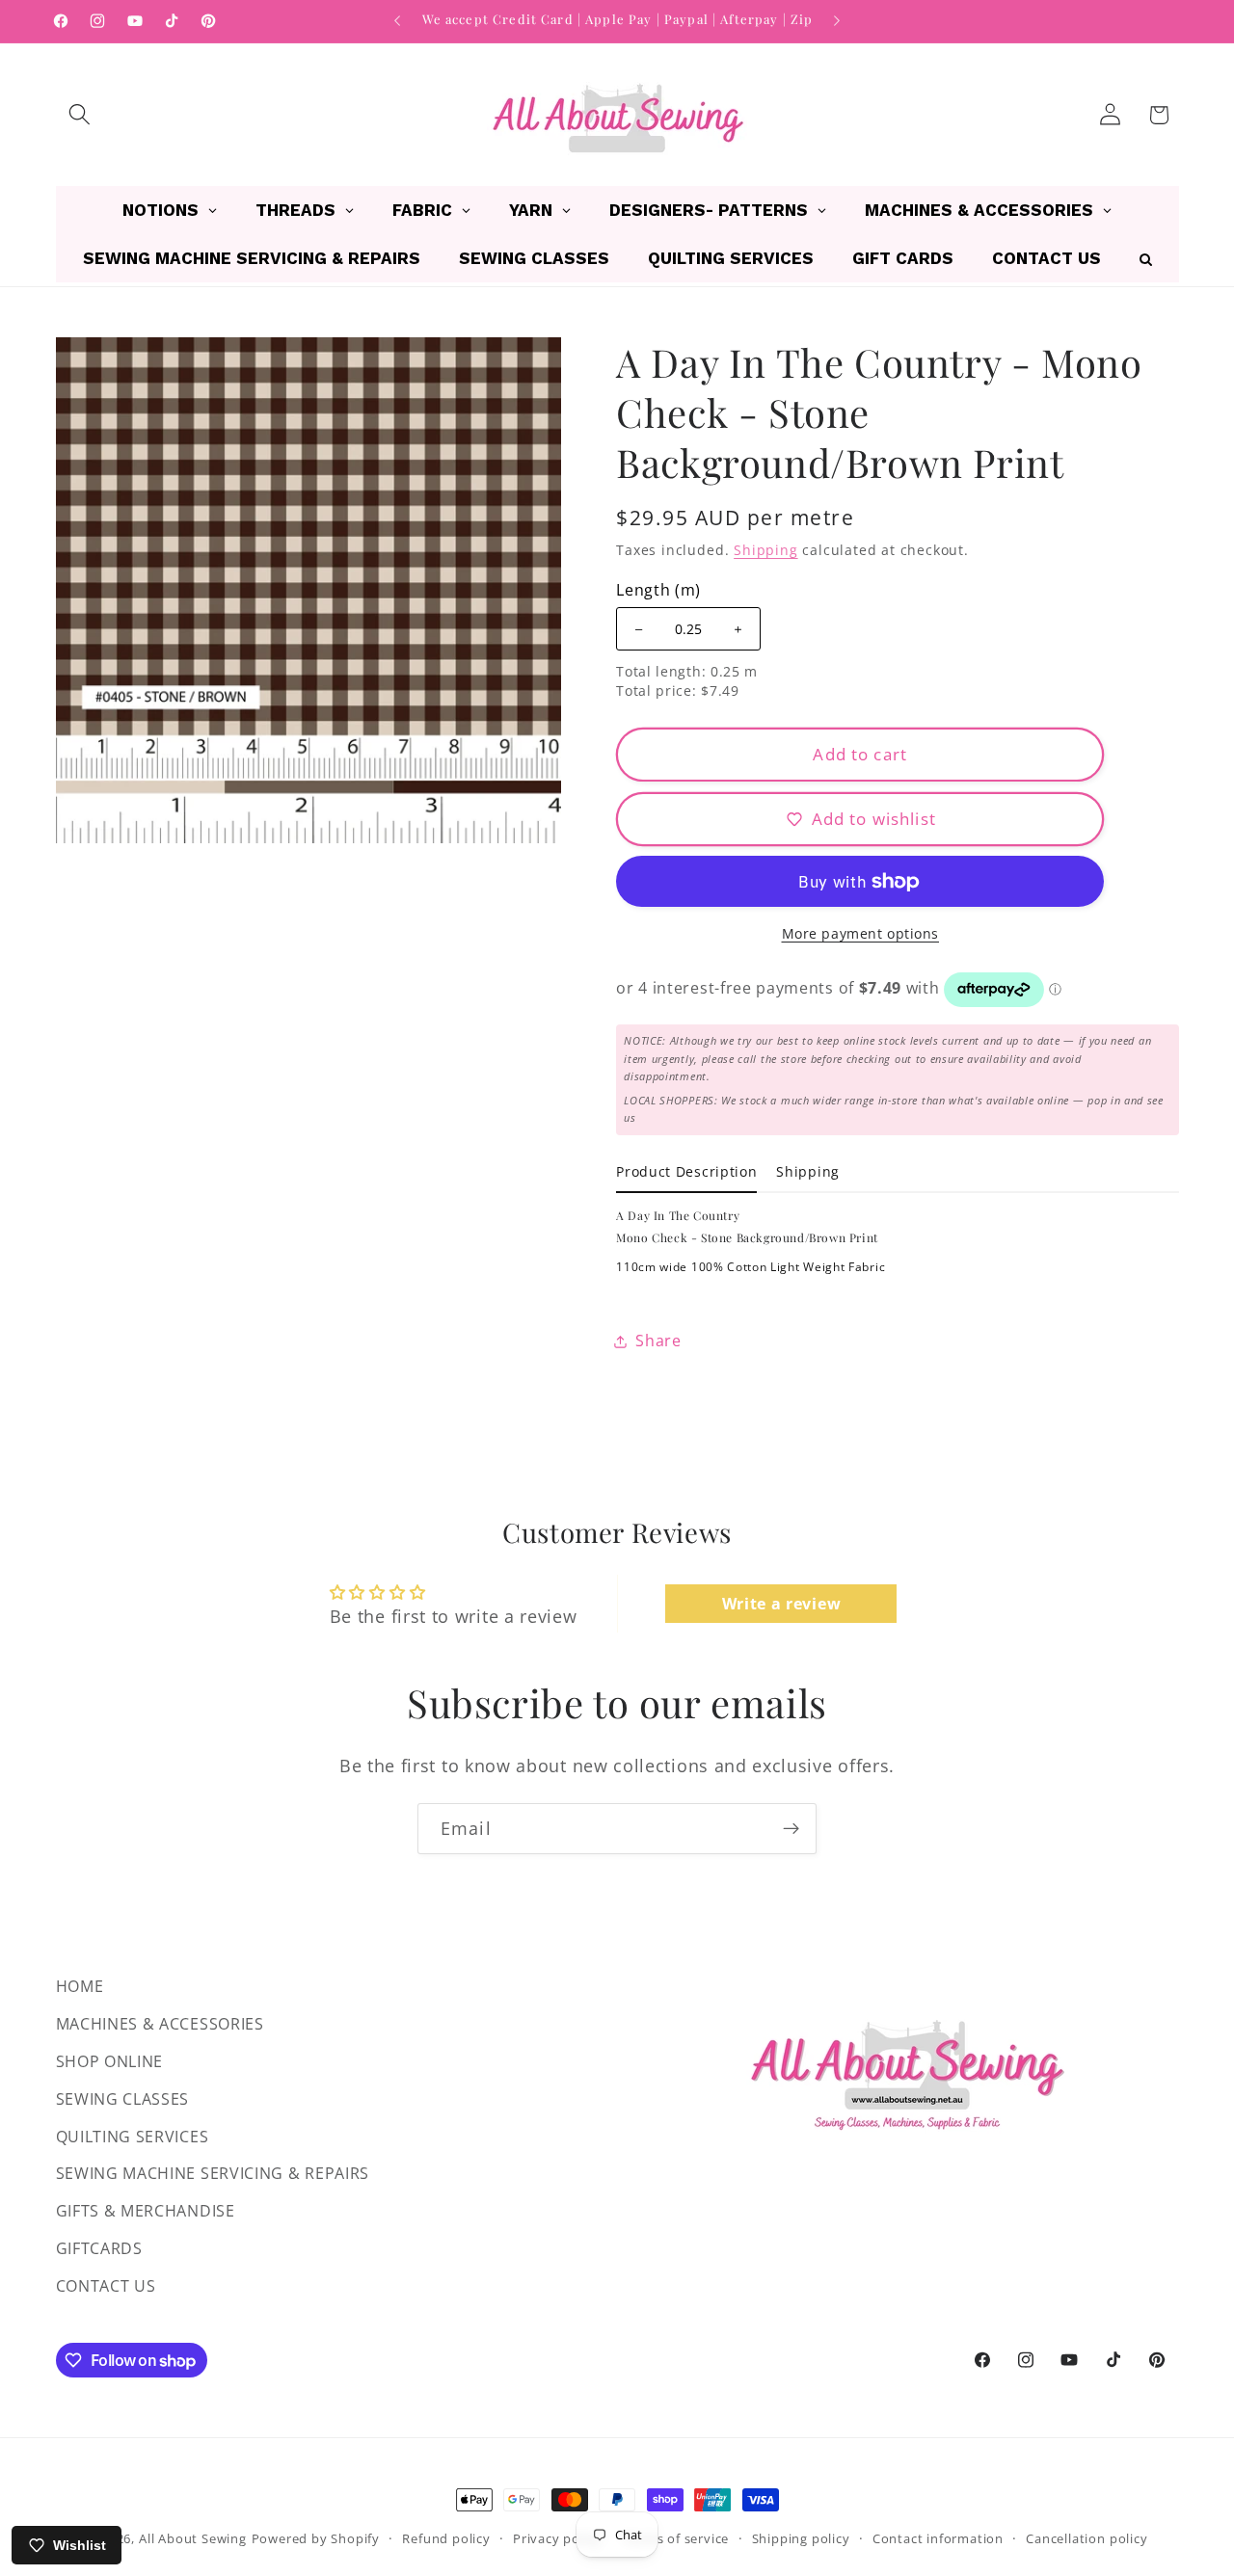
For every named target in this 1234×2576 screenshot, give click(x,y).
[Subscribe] (791, 1829)
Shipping (765, 550)
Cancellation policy (1086, 2538)
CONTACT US (106, 2286)
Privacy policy (557, 2538)
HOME (80, 1986)
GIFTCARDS (99, 2248)
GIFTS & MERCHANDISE (146, 2211)
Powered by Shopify (316, 2538)
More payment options (861, 934)
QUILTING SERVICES (133, 2136)
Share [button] (658, 1341)
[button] (80, 115)
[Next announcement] (837, 21)
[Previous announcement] (397, 21)
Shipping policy (801, 2538)
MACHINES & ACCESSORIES (160, 2024)
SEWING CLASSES (123, 2099)
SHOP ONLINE (110, 2061)
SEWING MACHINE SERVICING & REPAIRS (213, 2173)
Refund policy (446, 2538)
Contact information (938, 2538)
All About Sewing (193, 2538)
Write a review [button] (782, 1603)
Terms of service (676, 2538)
